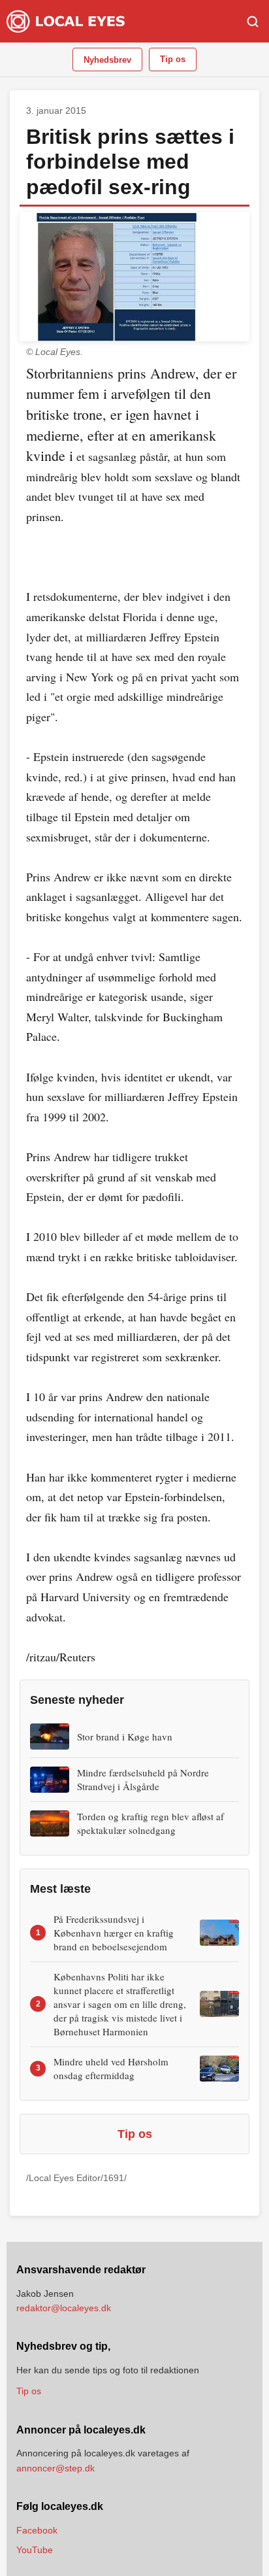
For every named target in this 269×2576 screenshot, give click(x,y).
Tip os (173, 59)
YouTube (35, 2550)
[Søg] (253, 22)
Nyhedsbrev (107, 60)
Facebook (37, 2530)
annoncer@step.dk (55, 2468)
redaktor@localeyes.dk (64, 2308)
